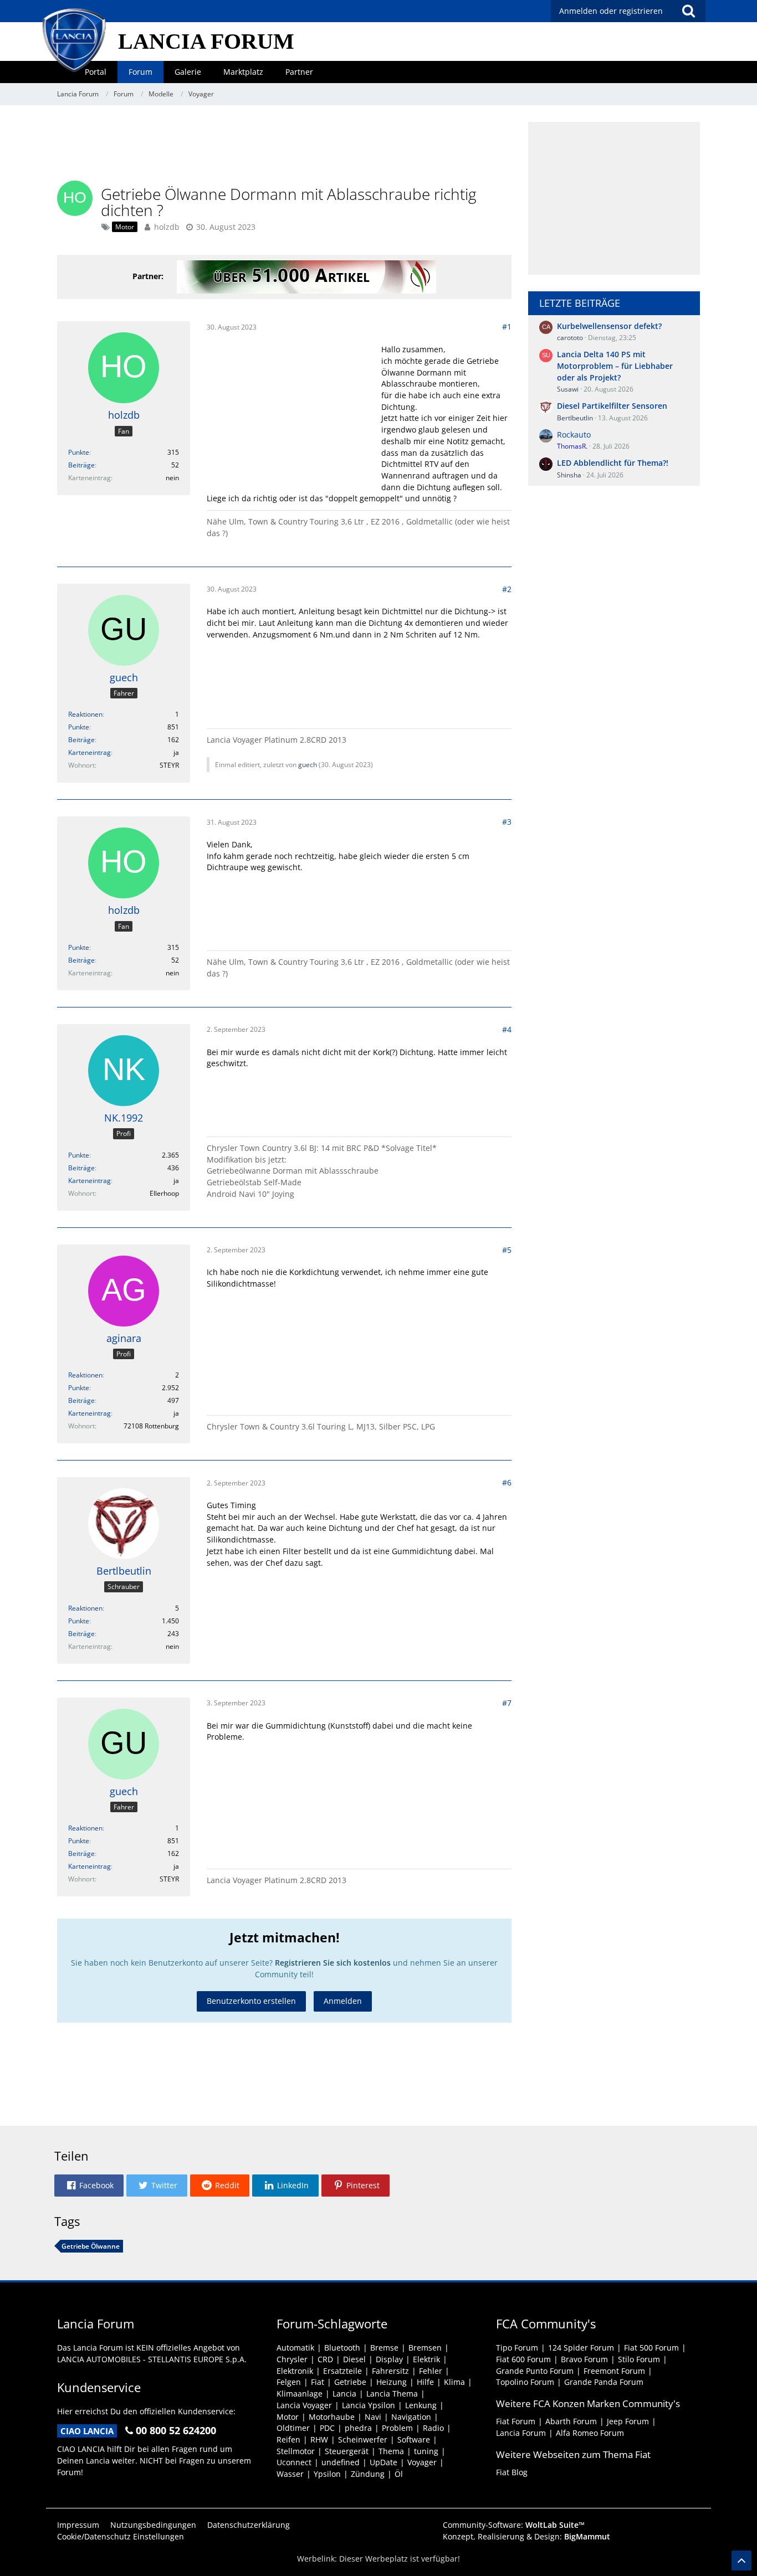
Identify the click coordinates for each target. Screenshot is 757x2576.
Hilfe (425, 2382)
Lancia (344, 2394)
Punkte (79, 452)
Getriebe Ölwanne (91, 2246)
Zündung (368, 2474)
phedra (358, 2428)
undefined (341, 2462)
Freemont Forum (614, 2371)
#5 (507, 1250)
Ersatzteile (342, 2371)
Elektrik (426, 2359)
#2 (507, 589)
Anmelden (343, 2001)
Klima (454, 2382)
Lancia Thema (392, 2394)
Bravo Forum (584, 2359)
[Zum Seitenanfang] (741, 2560)
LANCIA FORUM (206, 41)
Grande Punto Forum (535, 2371)
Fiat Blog (512, 2472)
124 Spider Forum (581, 2348)
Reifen (288, 2439)
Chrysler (292, 2359)
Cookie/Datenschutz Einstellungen (121, 2536)
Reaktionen (85, 714)
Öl (399, 2474)
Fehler (431, 2371)
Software (414, 2439)
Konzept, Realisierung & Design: (526, 2536)
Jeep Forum (628, 2421)
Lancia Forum (521, 2433)
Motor (288, 2417)
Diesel (354, 2359)
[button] (89, 2186)
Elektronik (295, 2371)
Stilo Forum (639, 2359)
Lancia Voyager (304, 2405)
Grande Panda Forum (604, 2382)
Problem (397, 2428)
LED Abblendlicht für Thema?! (613, 463)
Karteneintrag (89, 752)
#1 (507, 327)
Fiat (318, 2382)
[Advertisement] (284, 147)
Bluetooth (342, 2348)
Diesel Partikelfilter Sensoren (612, 406)
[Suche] (688, 11)
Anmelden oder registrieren (611, 11)
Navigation (411, 2417)
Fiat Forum (516, 2421)
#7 (507, 1703)
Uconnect (294, 2462)
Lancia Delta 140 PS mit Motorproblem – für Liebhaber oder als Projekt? (615, 366)
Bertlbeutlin (575, 418)
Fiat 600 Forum (523, 2359)
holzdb (167, 227)
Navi (373, 2417)
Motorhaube (332, 2417)
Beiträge (81, 465)
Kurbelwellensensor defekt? (609, 326)
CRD (325, 2359)
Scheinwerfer (363, 2439)
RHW (319, 2439)
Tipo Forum (517, 2348)
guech (308, 765)
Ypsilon (327, 2474)
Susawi (568, 389)
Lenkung (421, 2405)
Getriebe (350, 2382)
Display (389, 2359)
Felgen (289, 2382)
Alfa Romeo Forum (590, 2433)
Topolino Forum (525, 2382)
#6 (507, 1482)
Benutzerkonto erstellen (251, 2001)
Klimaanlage (300, 2394)
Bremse (384, 2348)
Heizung (392, 2382)
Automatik (295, 2348)
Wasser (290, 2474)
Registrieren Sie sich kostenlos (333, 1963)
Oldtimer (293, 2428)
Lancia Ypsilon (369, 2405)
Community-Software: (514, 2525)
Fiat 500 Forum (651, 2348)
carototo (570, 338)
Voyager (422, 2462)
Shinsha (569, 475)
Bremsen (425, 2348)
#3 (507, 822)
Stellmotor (296, 2451)
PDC (327, 2428)
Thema (391, 2451)
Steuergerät (347, 2451)
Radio (433, 2428)
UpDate (383, 2462)
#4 (507, 1029)
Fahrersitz (390, 2371)
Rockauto (574, 435)
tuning (426, 2451)
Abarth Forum (571, 2421)
